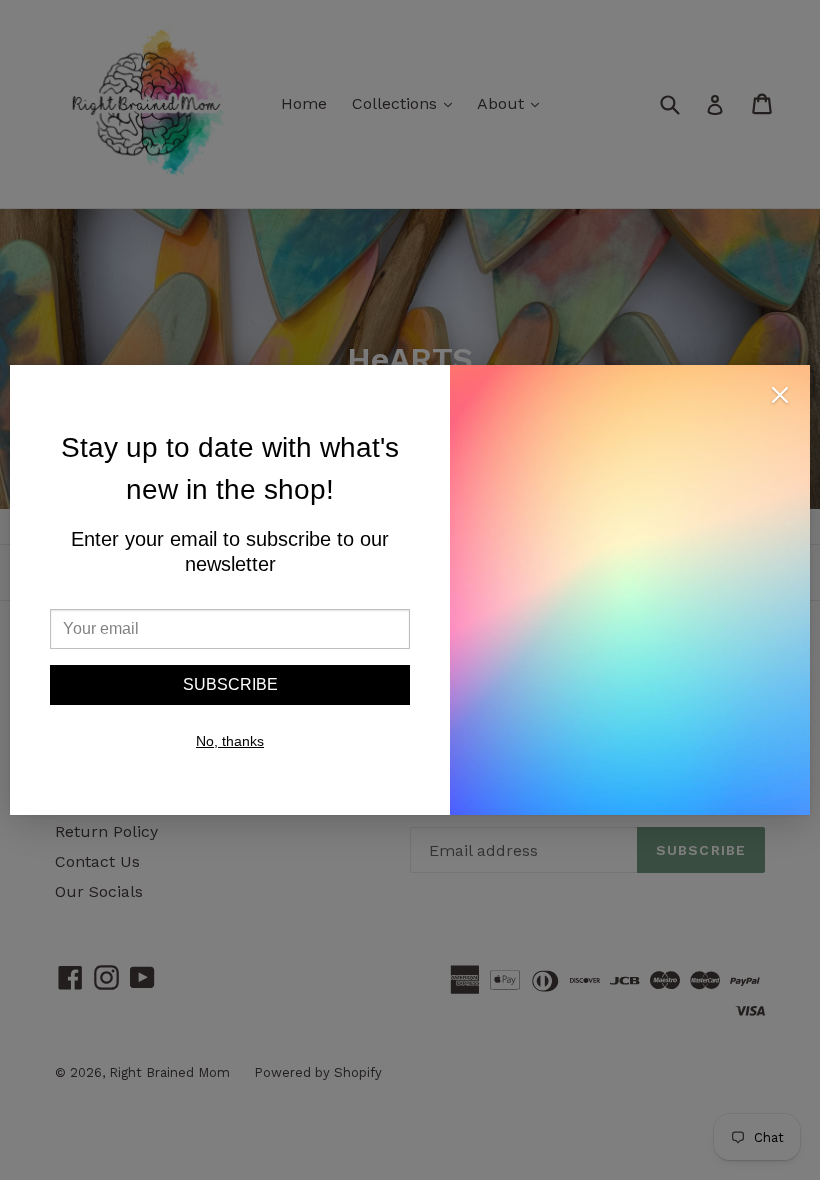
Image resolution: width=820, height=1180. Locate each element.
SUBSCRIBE (230, 684)
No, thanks (230, 741)
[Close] (780, 398)
